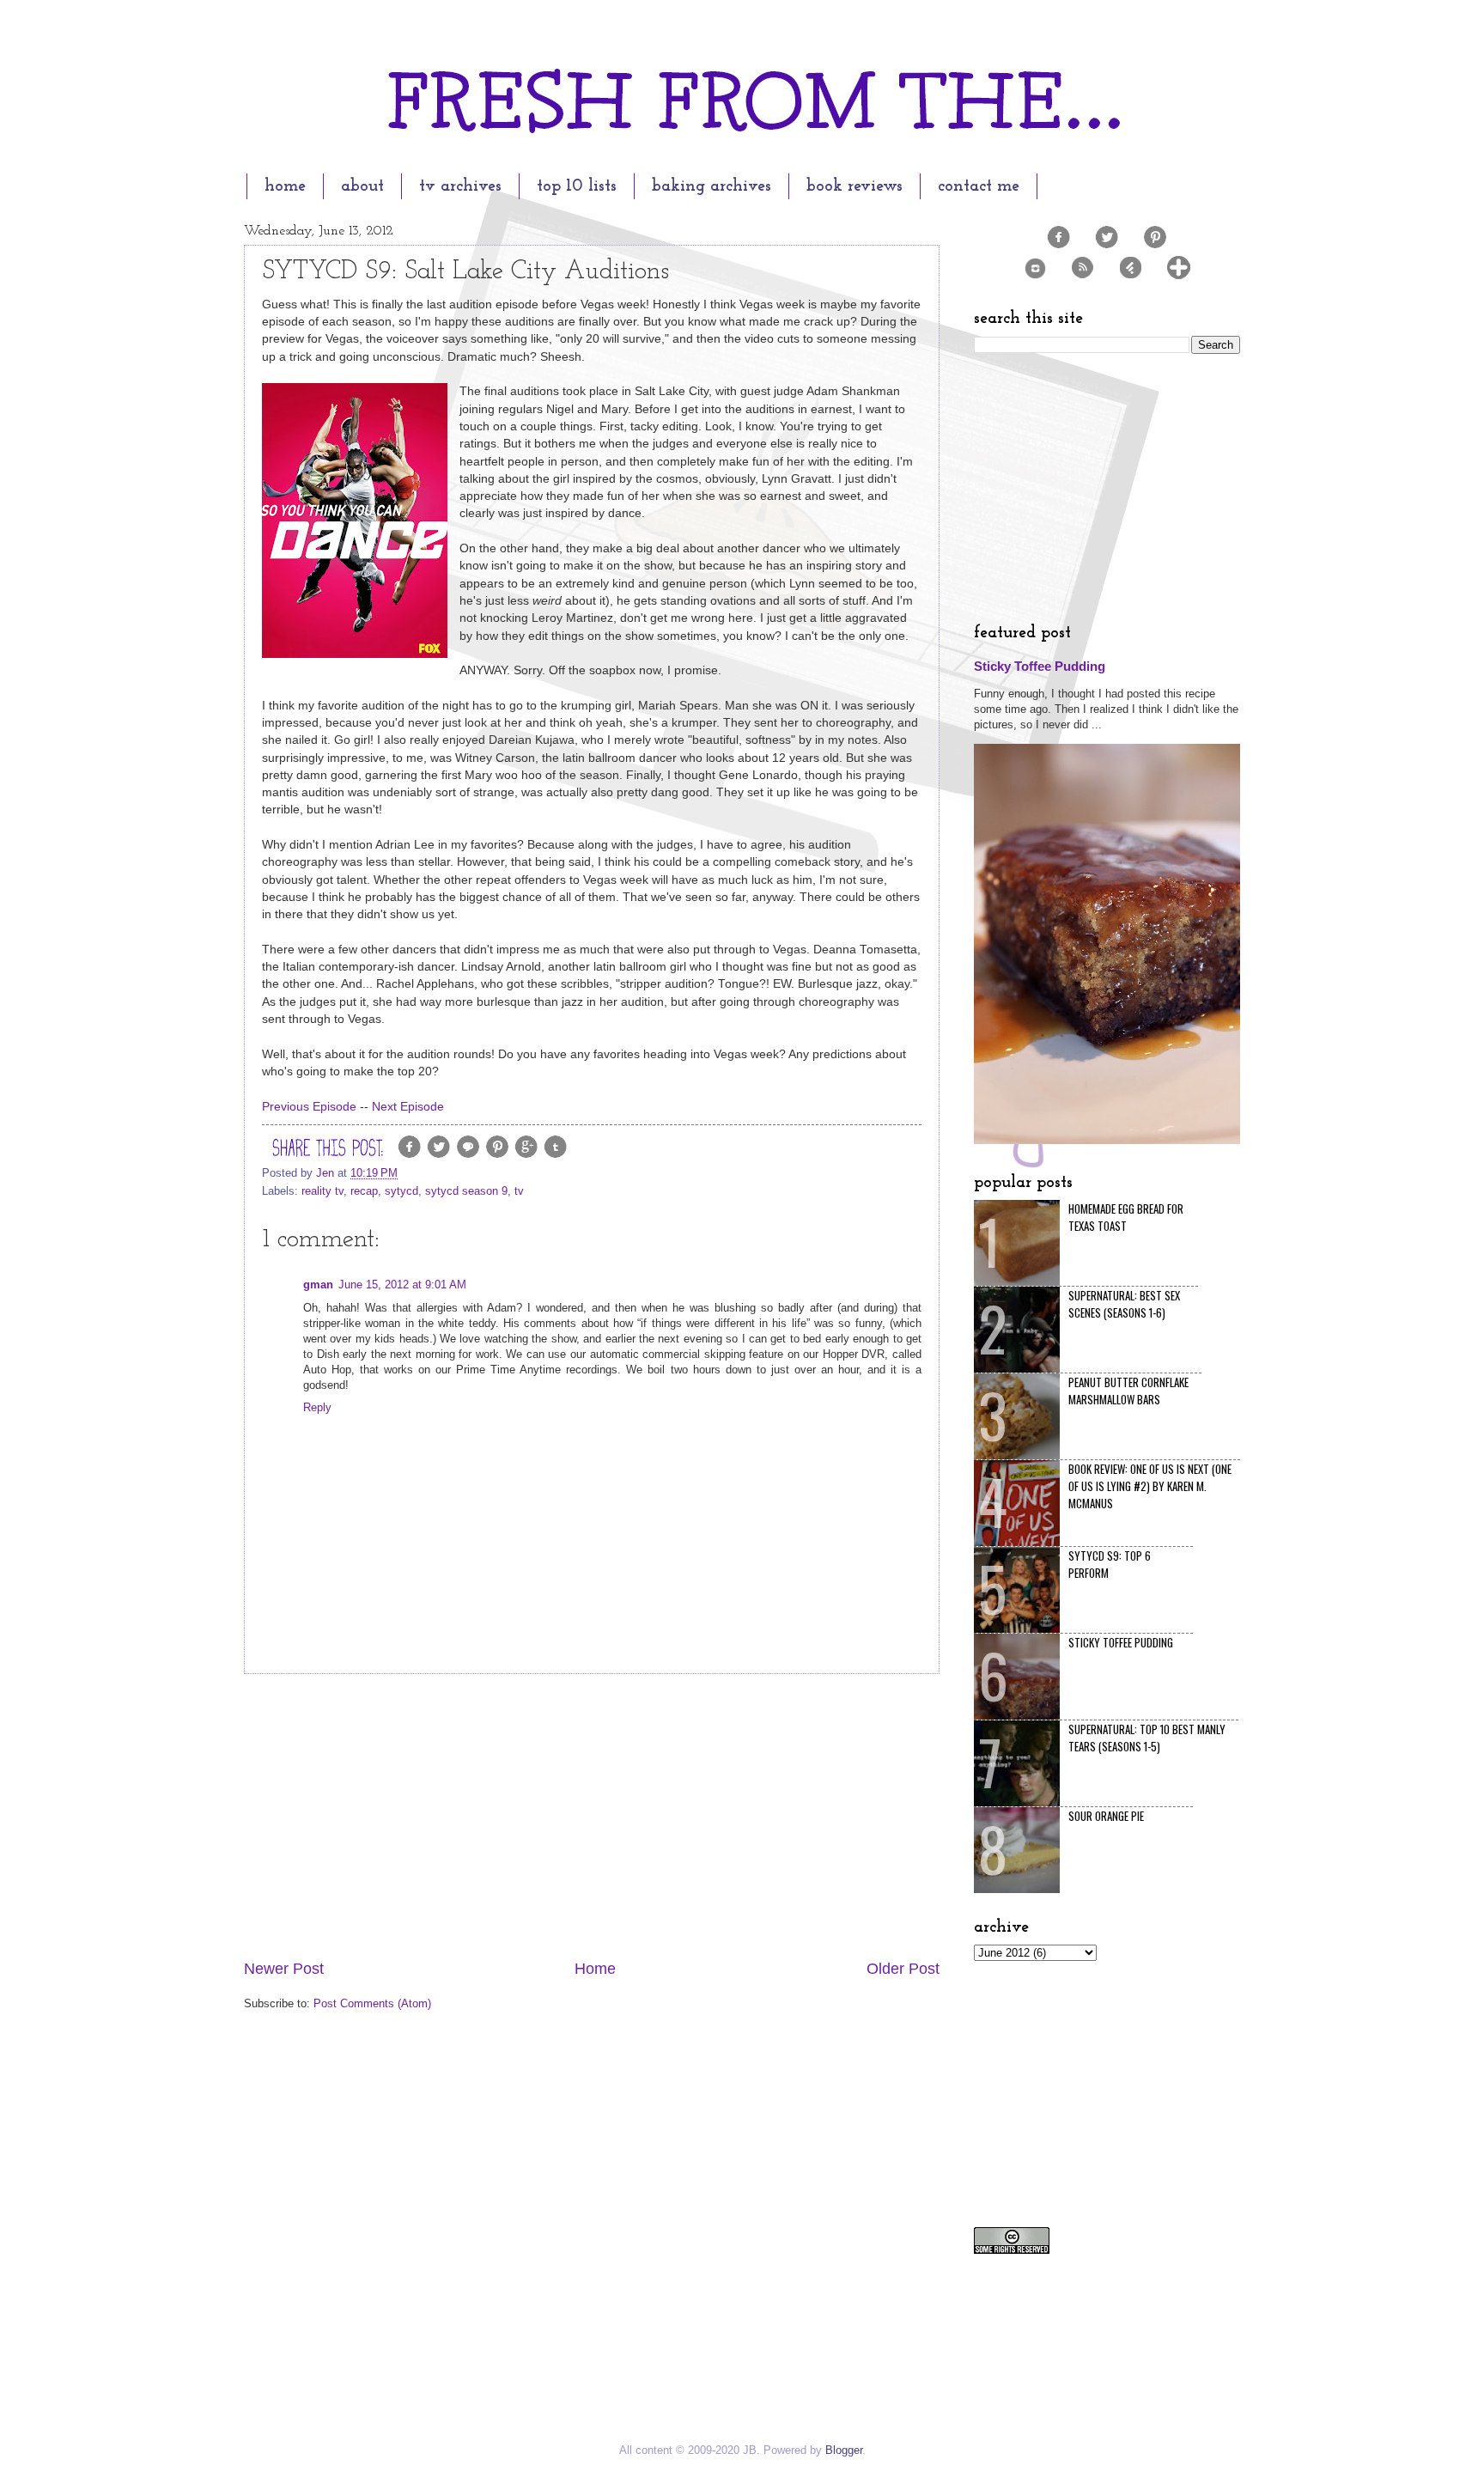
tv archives (460, 186)
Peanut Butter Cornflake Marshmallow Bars (1128, 1391)
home (285, 186)
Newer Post (284, 1969)
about (362, 186)
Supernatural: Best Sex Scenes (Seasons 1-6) (1124, 1304)
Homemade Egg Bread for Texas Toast (1126, 1217)
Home (595, 1969)
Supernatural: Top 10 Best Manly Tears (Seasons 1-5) (1147, 1738)
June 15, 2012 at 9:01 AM (402, 1285)
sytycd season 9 (466, 1191)
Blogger (844, 2450)
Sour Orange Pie (1106, 1816)
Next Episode (406, 1107)
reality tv (322, 1191)
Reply (317, 1407)
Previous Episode (309, 1107)
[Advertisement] (592, 1817)
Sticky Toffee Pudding (1040, 666)
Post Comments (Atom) (372, 2003)
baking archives (712, 186)
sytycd (401, 1191)
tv (519, 1191)
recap (364, 1191)
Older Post (903, 1969)
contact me (979, 186)
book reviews (855, 186)
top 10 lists (577, 186)
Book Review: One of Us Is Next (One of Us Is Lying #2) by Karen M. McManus (1150, 1486)
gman (318, 1285)
